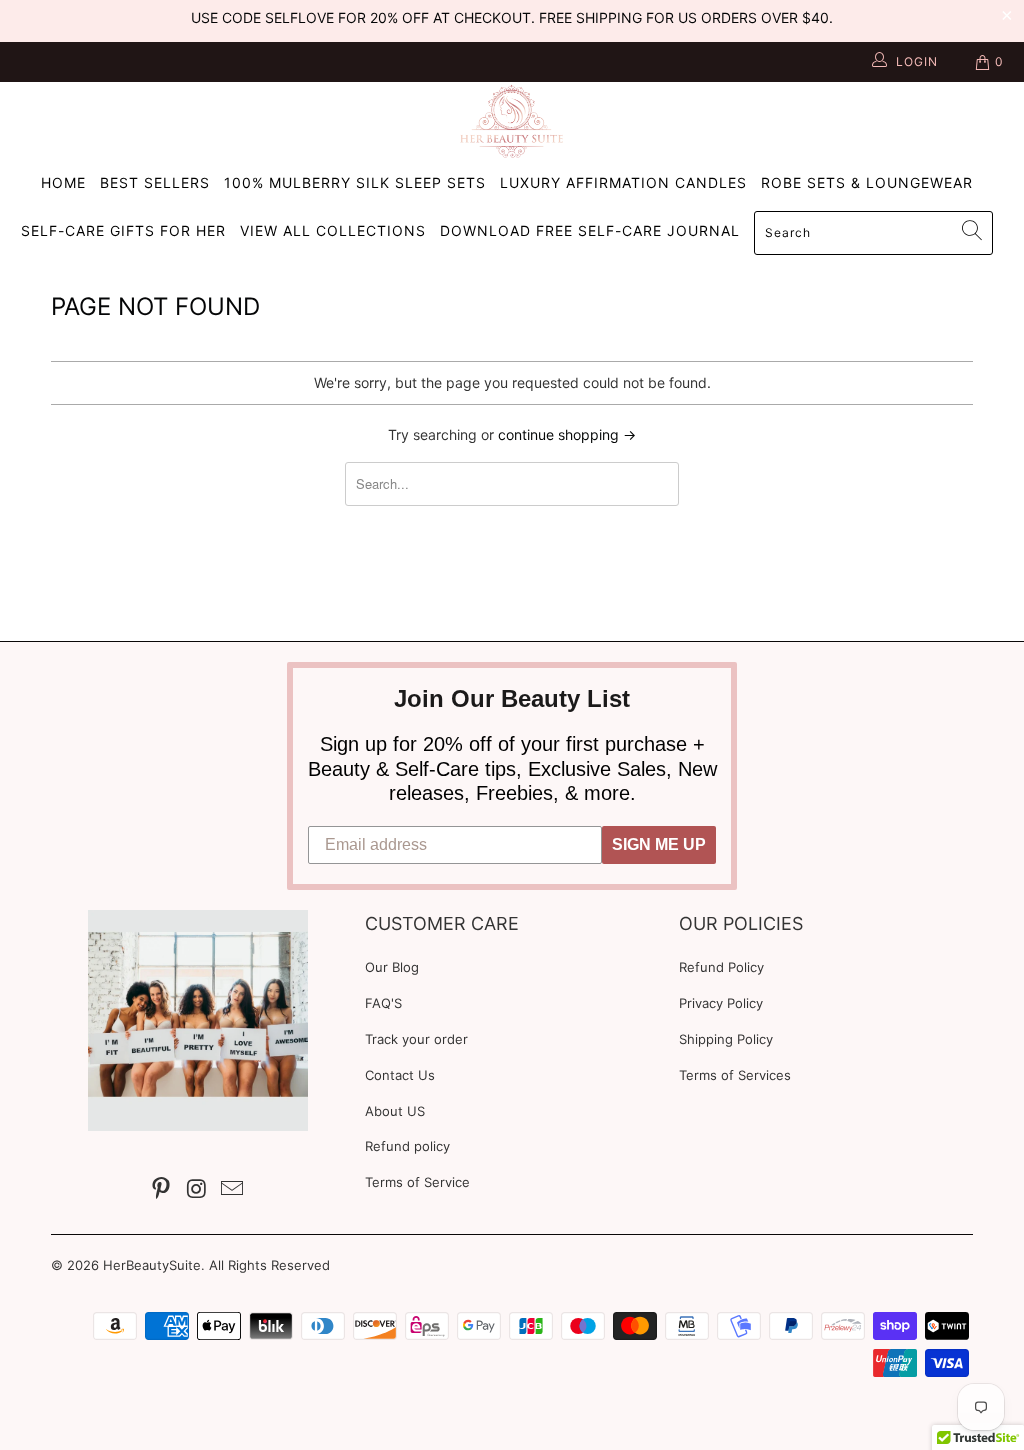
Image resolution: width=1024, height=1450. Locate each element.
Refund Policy (721, 967)
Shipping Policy (726, 1039)
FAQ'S (383, 1003)
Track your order (416, 1039)
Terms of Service (417, 1182)
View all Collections (333, 230)
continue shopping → (567, 434)
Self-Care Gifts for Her (123, 230)
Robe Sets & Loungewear (867, 182)
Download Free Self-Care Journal (590, 230)
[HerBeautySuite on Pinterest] (162, 1189)
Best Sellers (155, 182)
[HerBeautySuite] (512, 121)
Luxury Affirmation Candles (623, 182)
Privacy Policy (721, 1003)
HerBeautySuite (152, 1265)
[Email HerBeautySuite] (233, 1189)
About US (395, 1111)
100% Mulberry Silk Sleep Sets (355, 182)
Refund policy (407, 1146)
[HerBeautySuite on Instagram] (197, 1189)
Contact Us (400, 1075)
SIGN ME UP (659, 844)
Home (63, 182)
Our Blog (392, 967)
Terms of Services (735, 1075)
